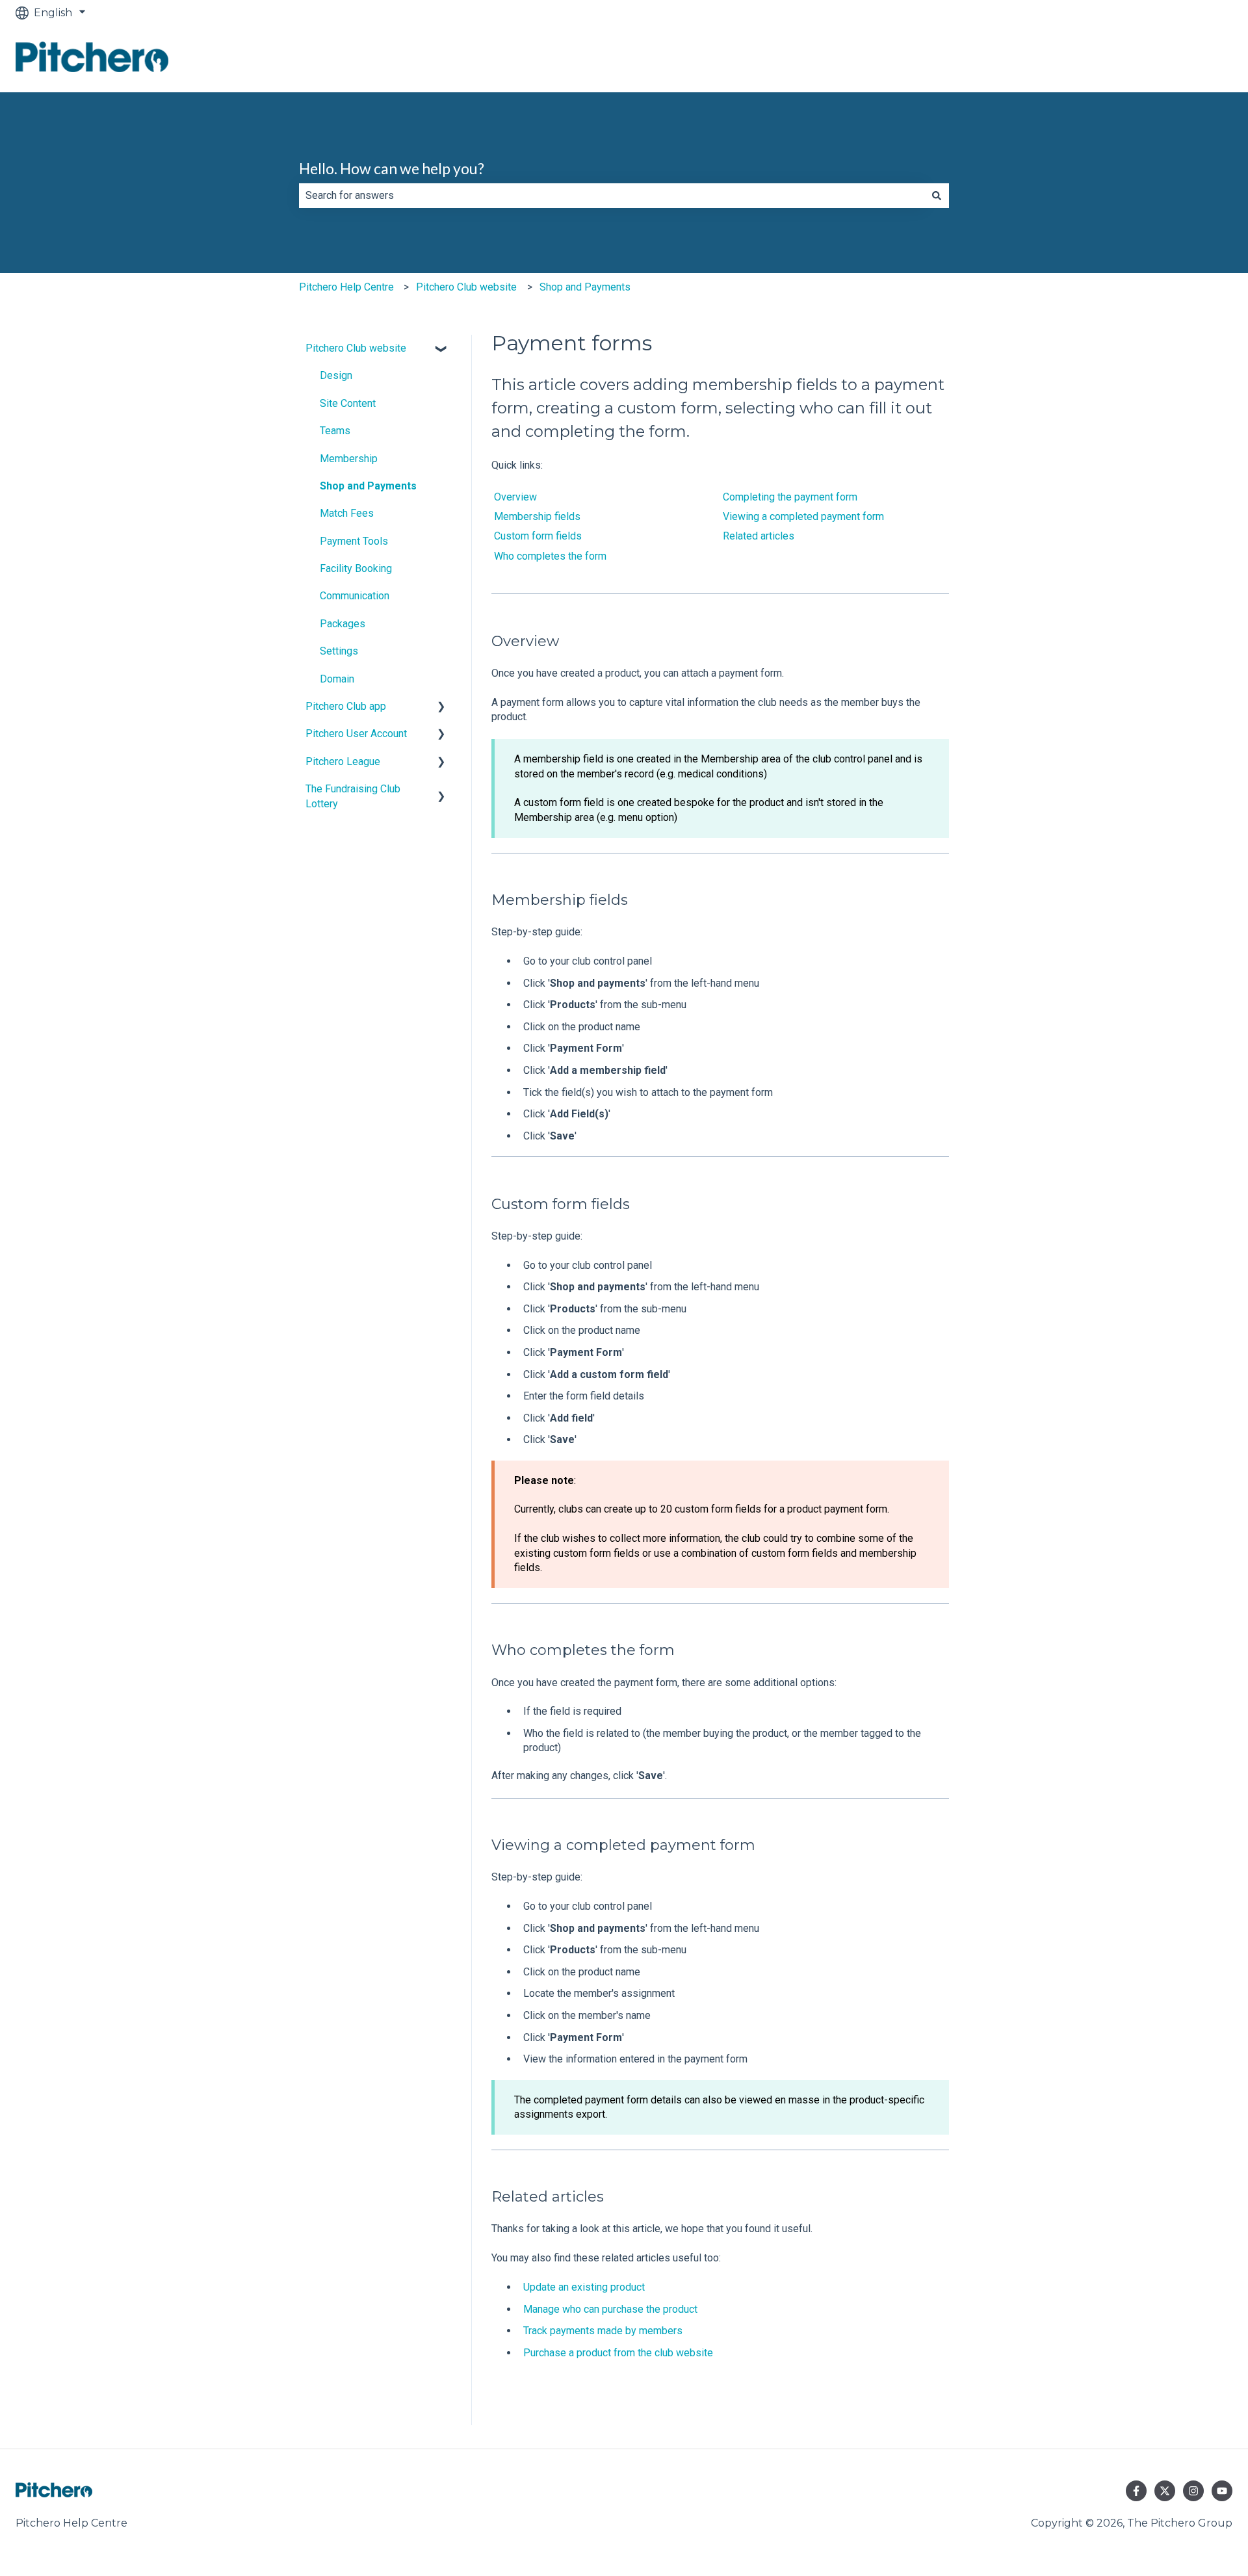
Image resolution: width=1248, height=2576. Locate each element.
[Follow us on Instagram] (1193, 2491)
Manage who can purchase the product (610, 2309)
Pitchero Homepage (1166, 59)
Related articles (759, 536)
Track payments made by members (603, 2331)
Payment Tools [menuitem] (354, 541)
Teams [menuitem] (335, 431)
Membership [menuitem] (349, 459)
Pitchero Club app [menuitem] (346, 706)
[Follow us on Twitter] (1165, 2491)
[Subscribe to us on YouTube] (1222, 2491)
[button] (441, 349)
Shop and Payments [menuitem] (368, 486)
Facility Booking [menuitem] (356, 568)
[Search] (937, 196)
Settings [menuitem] (339, 651)
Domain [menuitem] (337, 679)
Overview (515, 497)
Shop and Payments (585, 287)
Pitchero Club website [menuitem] (356, 348)
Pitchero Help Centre (346, 287)
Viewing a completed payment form (803, 516)
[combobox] (612, 196)
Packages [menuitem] (343, 624)
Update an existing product (584, 2287)
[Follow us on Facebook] (1136, 2491)
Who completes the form (550, 556)
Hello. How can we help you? (392, 168)
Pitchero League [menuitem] (343, 761)
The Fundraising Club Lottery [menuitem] (353, 796)
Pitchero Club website (466, 287)
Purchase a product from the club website (618, 2353)
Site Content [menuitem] (348, 403)
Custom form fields (538, 536)
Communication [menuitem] (355, 596)
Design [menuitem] (336, 375)
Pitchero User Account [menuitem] (356, 734)
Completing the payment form (790, 497)
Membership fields (537, 516)
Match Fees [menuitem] (347, 513)
